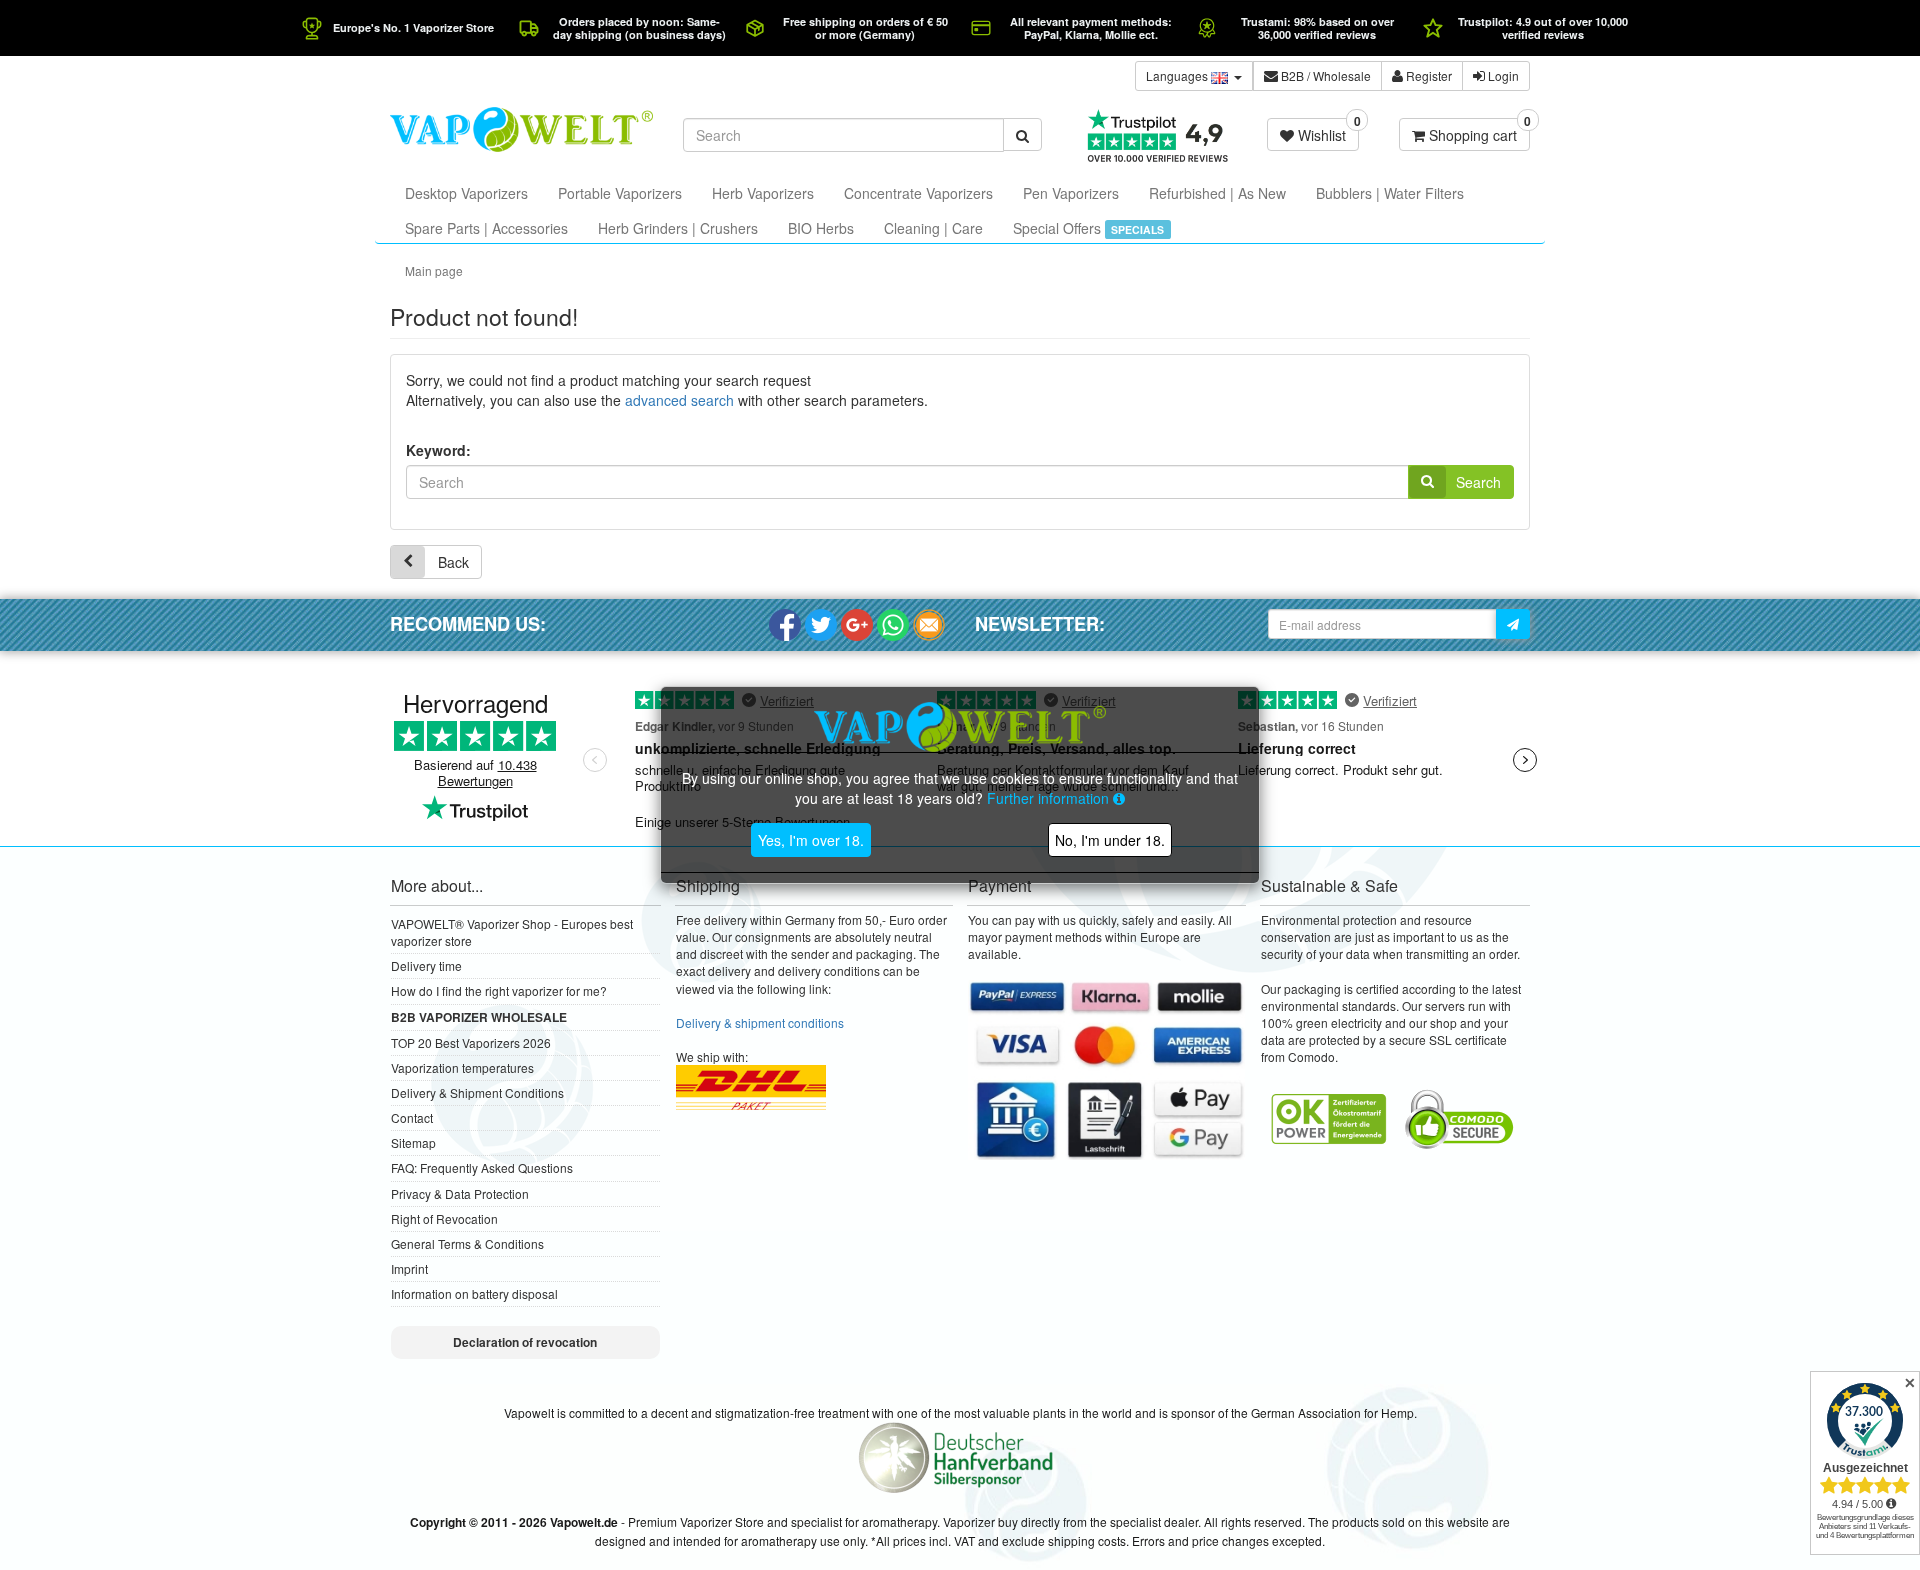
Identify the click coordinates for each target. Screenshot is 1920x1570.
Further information (1050, 798)
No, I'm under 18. (1110, 840)
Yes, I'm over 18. (811, 840)
